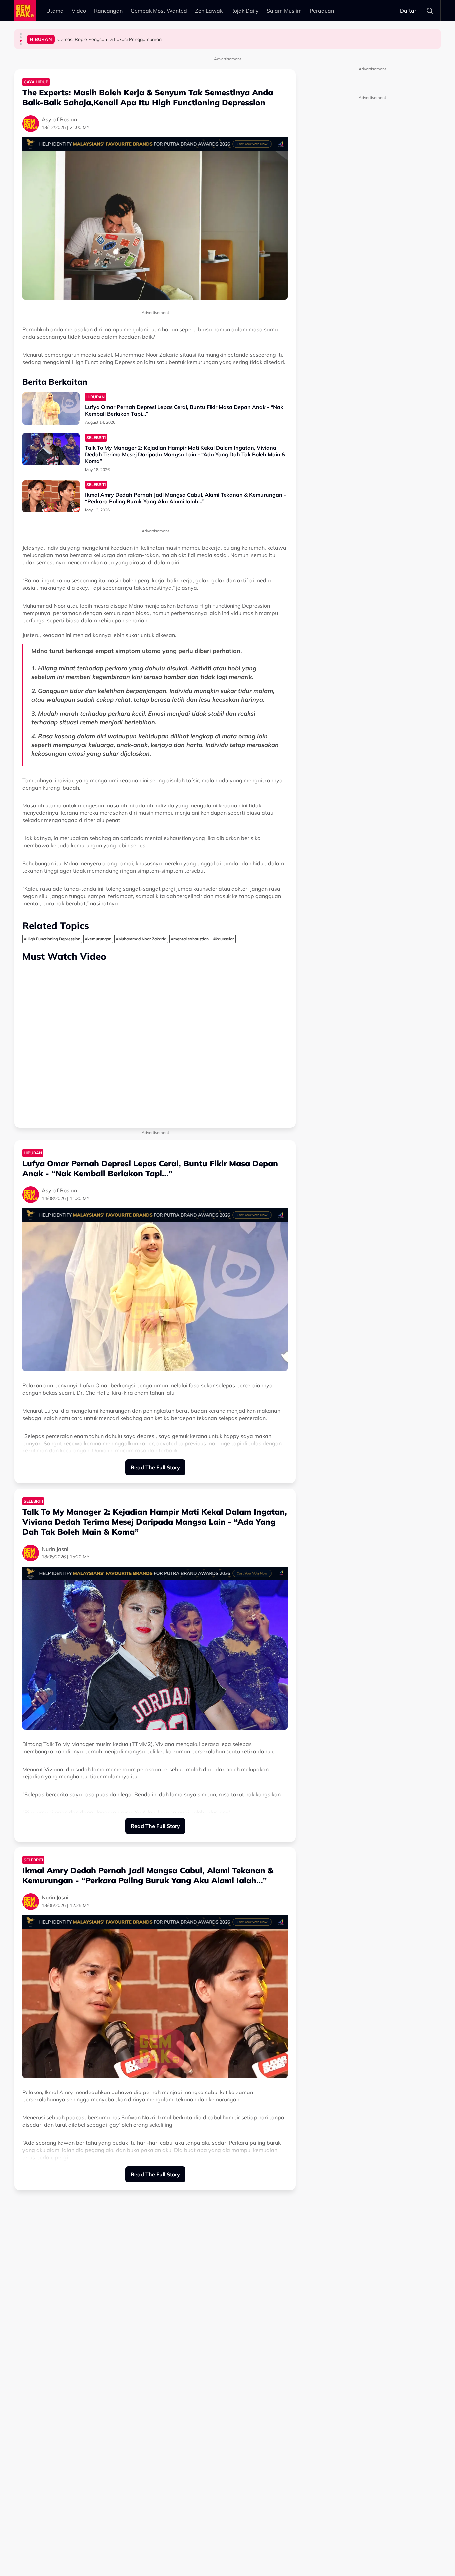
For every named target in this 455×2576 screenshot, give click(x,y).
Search (430, 11)
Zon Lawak (209, 11)
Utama (55, 11)
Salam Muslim (284, 11)
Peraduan (322, 11)
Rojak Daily (245, 11)
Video (79, 11)
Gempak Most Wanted (159, 11)
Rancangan (108, 11)
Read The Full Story (155, 1467)
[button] (21, 34)
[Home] (25, 11)
